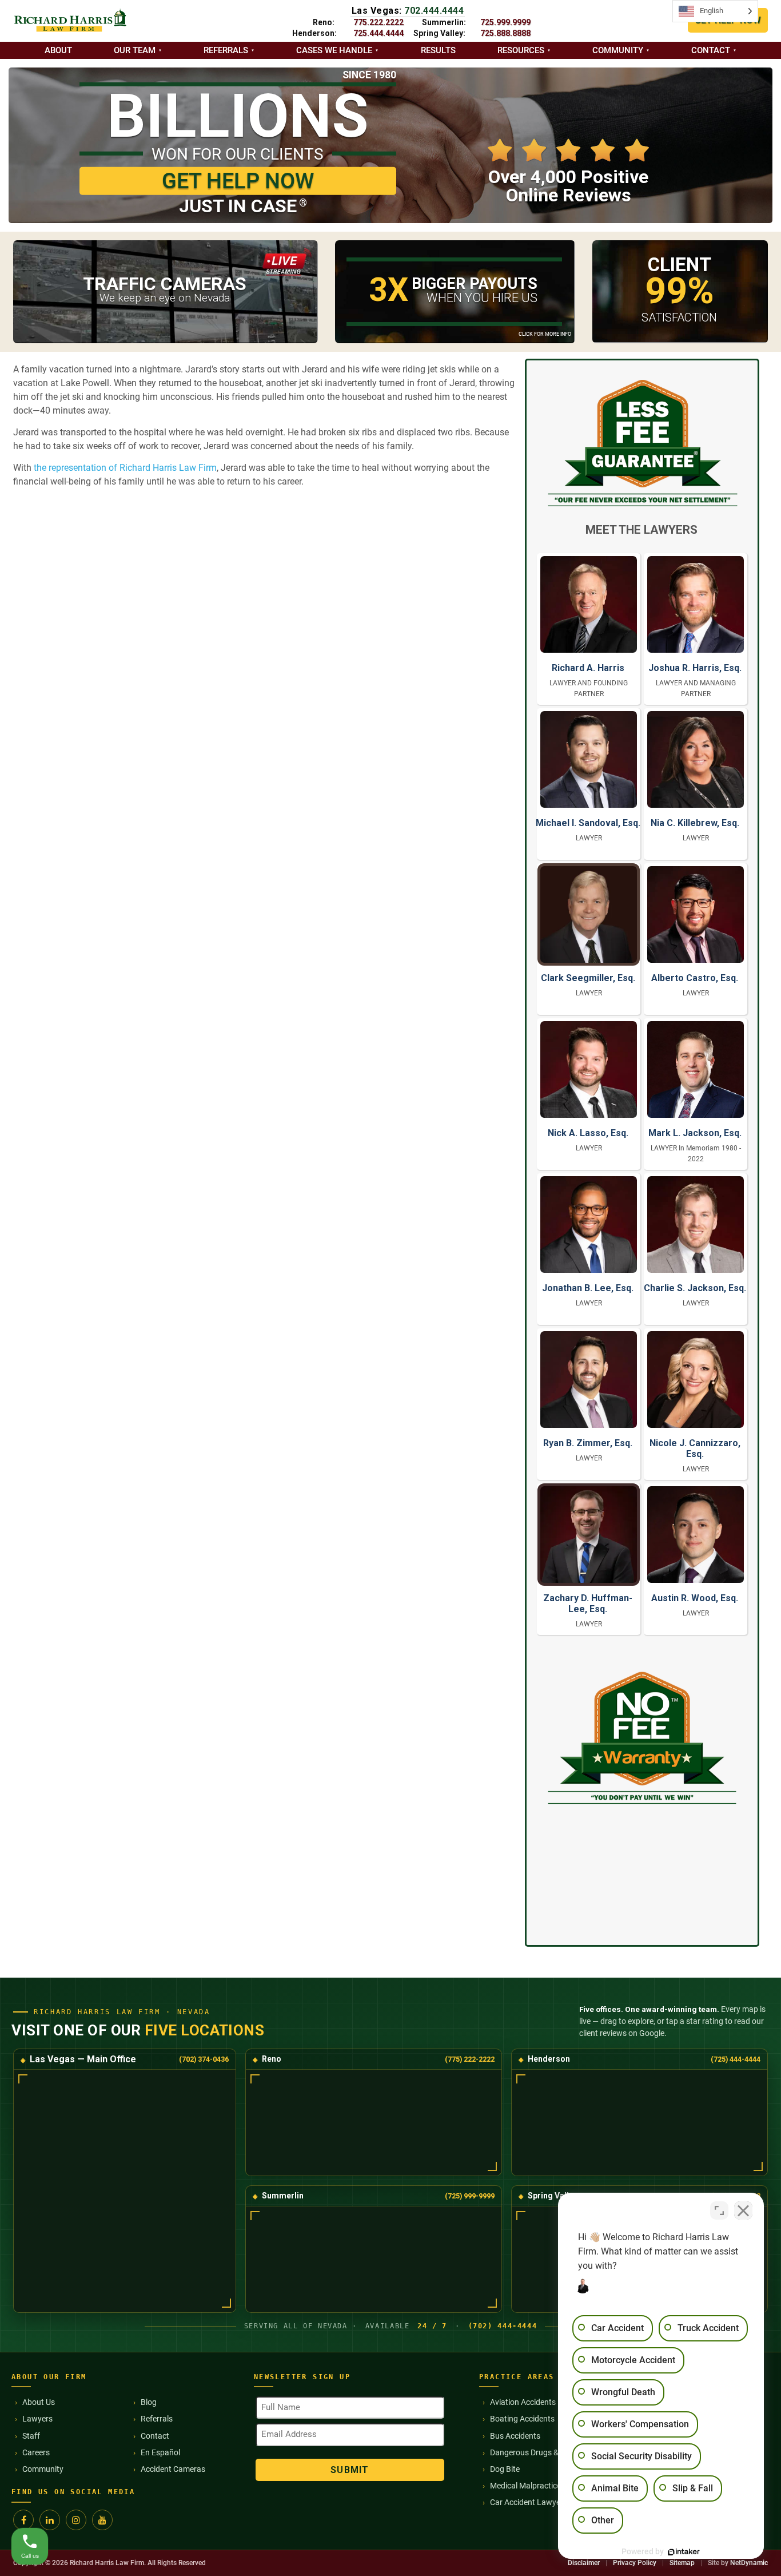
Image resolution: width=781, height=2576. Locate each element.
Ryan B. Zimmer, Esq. (588, 1443)
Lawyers (37, 2419)
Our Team (135, 50)
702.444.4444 (434, 11)
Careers (36, 2452)
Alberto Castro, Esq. (695, 978)
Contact (711, 50)
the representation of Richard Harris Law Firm (125, 468)
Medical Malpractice (525, 2486)
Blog (149, 2402)
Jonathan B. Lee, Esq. (588, 1288)
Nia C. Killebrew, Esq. (695, 823)
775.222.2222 (378, 22)
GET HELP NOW (238, 181)
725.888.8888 (505, 33)
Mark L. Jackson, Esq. (695, 1133)
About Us (39, 2402)
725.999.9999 (505, 22)
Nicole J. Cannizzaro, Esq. (695, 1448)
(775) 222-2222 (470, 2059)
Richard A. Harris (588, 668)
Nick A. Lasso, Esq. (588, 1133)
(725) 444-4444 (736, 2059)
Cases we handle (334, 50)
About (58, 50)
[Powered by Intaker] (684, 2552)
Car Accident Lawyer (527, 2502)
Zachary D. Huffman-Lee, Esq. (588, 1603)
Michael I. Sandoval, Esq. (588, 823)
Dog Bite (505, 2469)
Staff (31, 2436)
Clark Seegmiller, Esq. (588, 978)
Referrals (226, 50)
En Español (160, 2452)
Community (618, 50)
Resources (521, 50)
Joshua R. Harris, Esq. (695, 668)
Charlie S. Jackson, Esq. (695, 1288)
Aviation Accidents (523, 2402)
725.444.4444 (378, 33)
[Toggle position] (719, 2210)
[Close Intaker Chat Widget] (743, 2210)
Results (438, 50)
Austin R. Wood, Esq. (695, 1598)
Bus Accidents (515, 2436)
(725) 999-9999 (470, 2196)
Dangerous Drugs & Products (541, 2452)
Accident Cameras (173, 2469)
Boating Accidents (522, 2419)
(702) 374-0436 (204, 2059)
